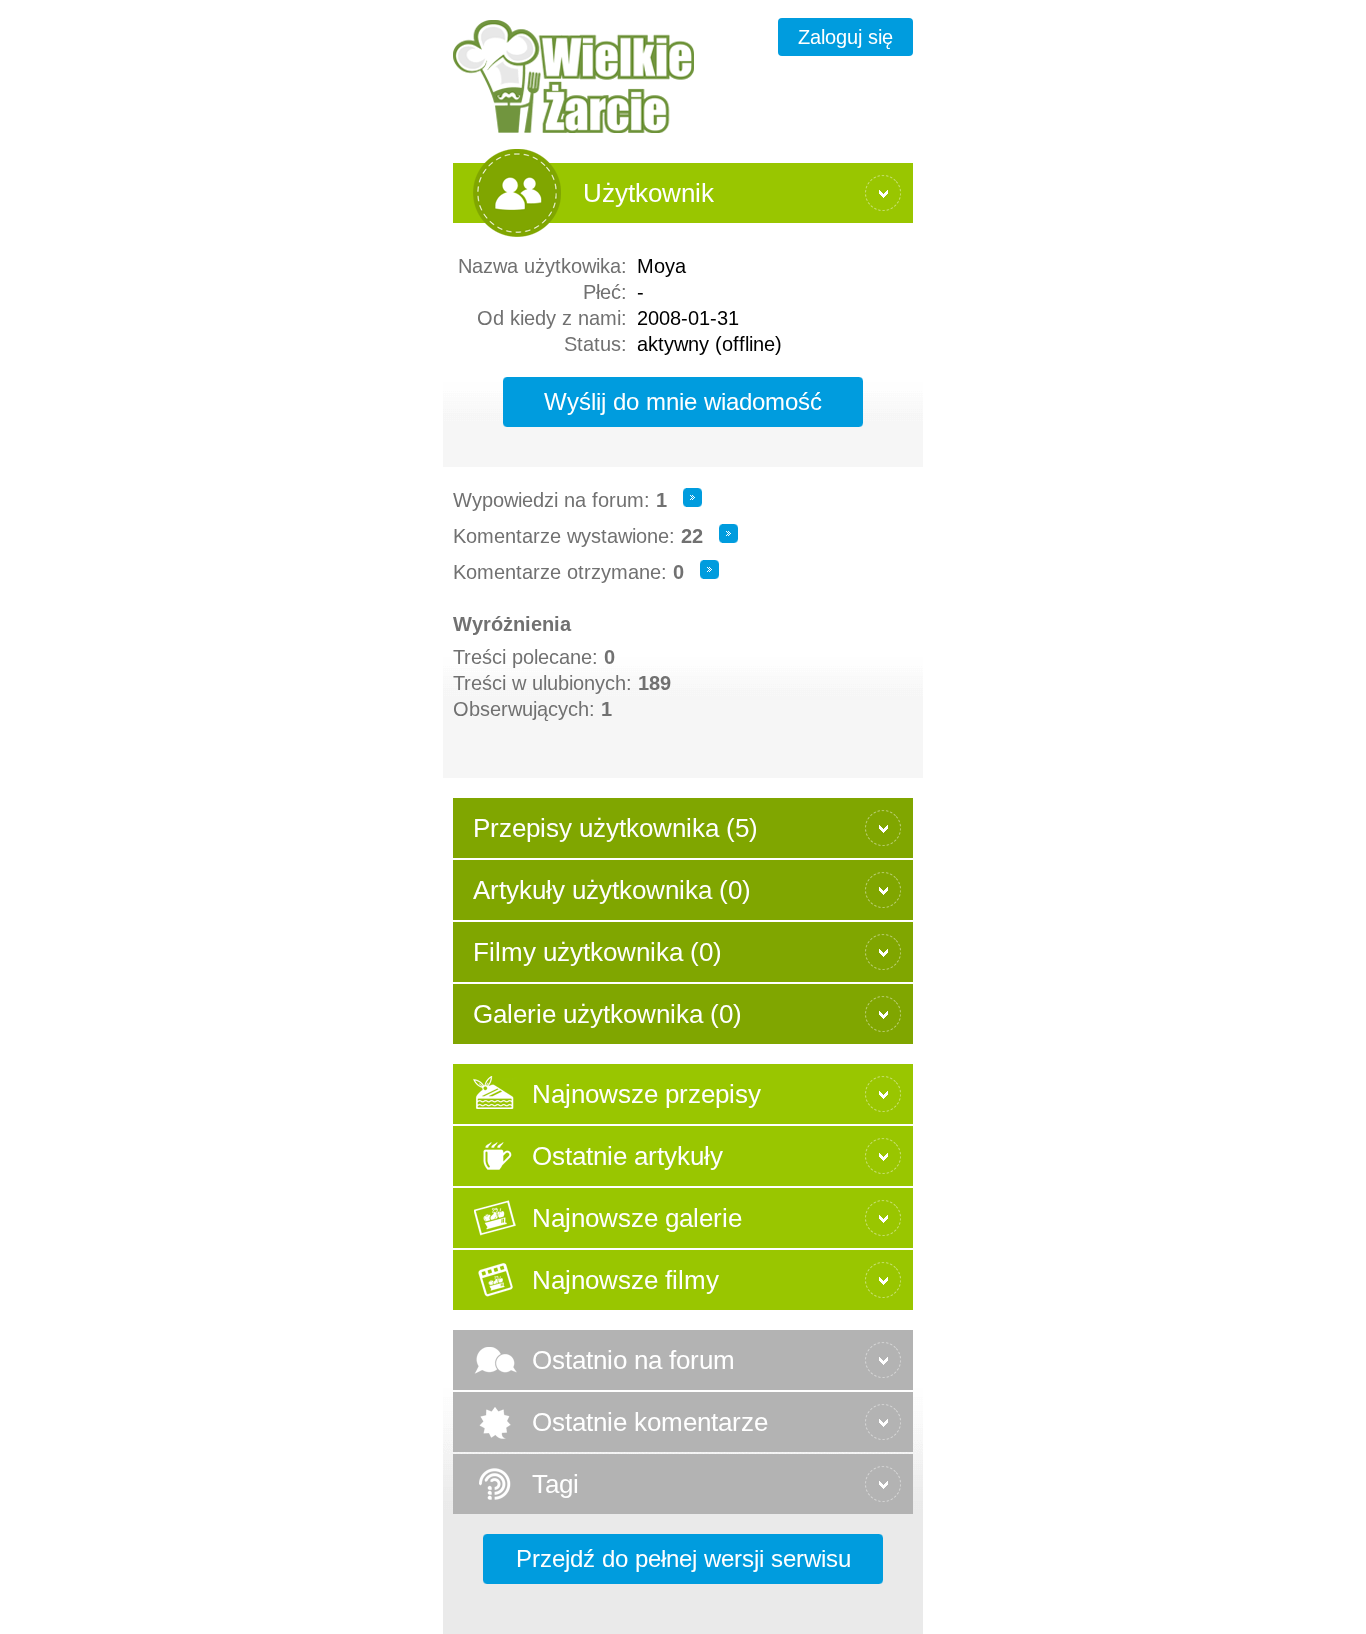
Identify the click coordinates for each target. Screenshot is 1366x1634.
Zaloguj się (845, 37)
